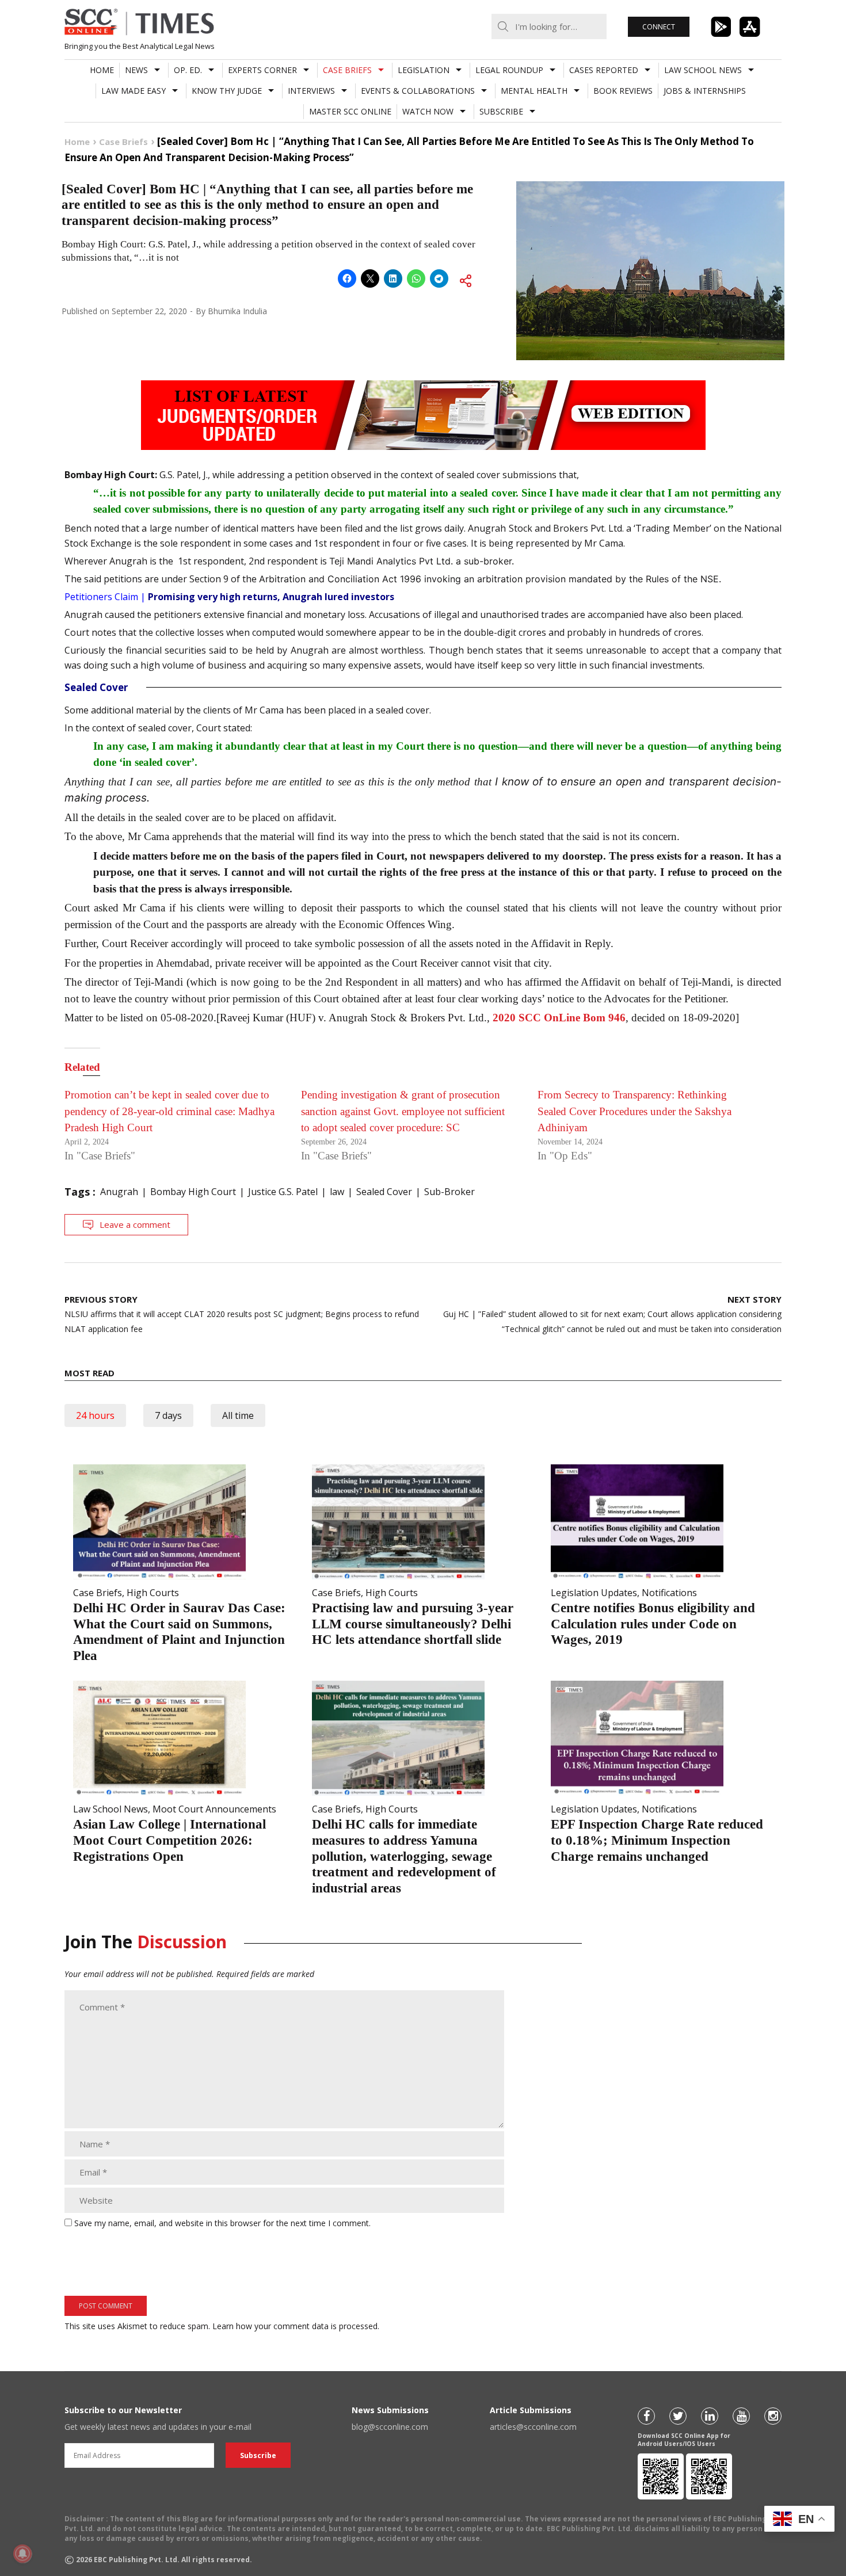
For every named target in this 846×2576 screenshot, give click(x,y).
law (337, 1192)
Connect (659, 27)
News (136, 70)
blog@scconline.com (390, 2427)
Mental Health (534, 91)
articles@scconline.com (533, 2427)
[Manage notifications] (22, 2554)
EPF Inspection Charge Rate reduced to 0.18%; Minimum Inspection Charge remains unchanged (657, 1840)
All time (238, 1415)
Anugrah (119, 1192)
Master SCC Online (350, 111)
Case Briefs (347, 70)
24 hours (95, 1415)
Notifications (669, 1593)
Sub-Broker (449, 1192)
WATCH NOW (428, 111)
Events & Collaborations (418, 91)
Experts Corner (262, 70)
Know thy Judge (227, 91)
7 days (168, 1415)
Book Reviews (623, 91)
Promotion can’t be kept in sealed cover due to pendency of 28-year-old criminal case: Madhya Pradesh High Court (169, 1111)
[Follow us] (646, 2416)
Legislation (424, 70)
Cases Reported (604, 70)
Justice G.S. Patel (283, 1192)
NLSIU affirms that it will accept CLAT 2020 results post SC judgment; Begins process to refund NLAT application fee (242, 1314)
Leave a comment (135, 1224)
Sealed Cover (384, 1192)
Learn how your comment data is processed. (296, 2326)
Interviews (311, 91)
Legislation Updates (594, 1593)
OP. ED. (188, 70)
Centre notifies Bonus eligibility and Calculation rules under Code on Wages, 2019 (653, 1624)
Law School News (703, 70)
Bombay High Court (193, 1192)
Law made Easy (134, 91)
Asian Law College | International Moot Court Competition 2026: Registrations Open (169, 1840)
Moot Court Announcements (214, 1809)
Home (102, 70)
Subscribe (501, 111)
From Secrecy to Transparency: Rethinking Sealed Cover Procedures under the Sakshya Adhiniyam (634, 1111)
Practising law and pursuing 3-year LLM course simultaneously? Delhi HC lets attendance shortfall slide (413, 1624)
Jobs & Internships (705, 91)
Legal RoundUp (509, 70)
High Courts (153, 1593)
